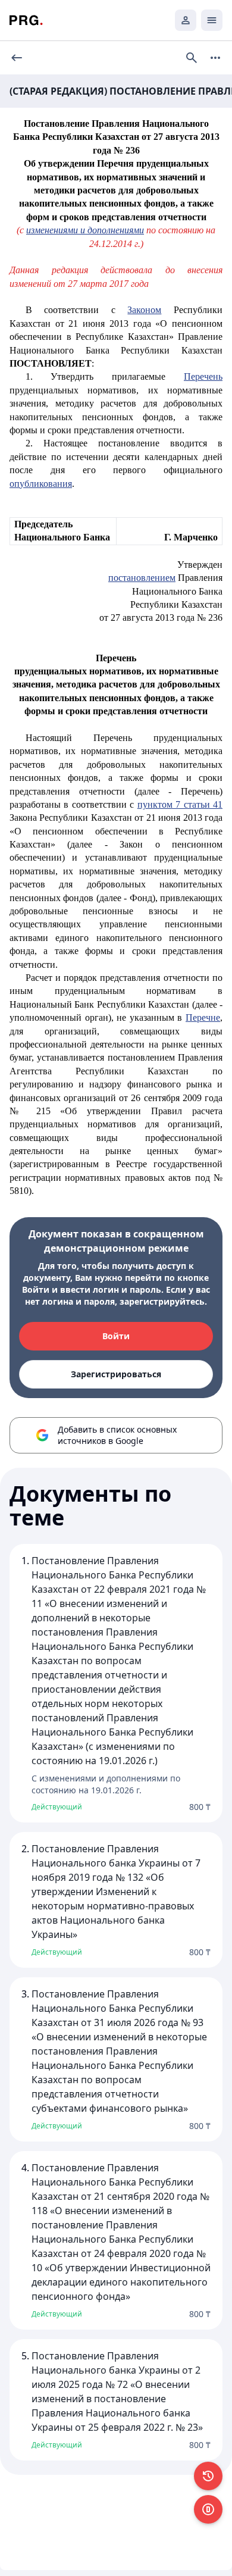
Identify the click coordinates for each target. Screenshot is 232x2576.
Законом (144, 310)
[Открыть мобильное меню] (212, 20)
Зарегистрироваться (116, 1374)
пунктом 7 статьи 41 (180, 804)
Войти (116, 1336)
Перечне (203, 1017)
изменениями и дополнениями (85, 230)
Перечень (203, 376)
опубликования (41, 484)
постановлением (142, 578)
